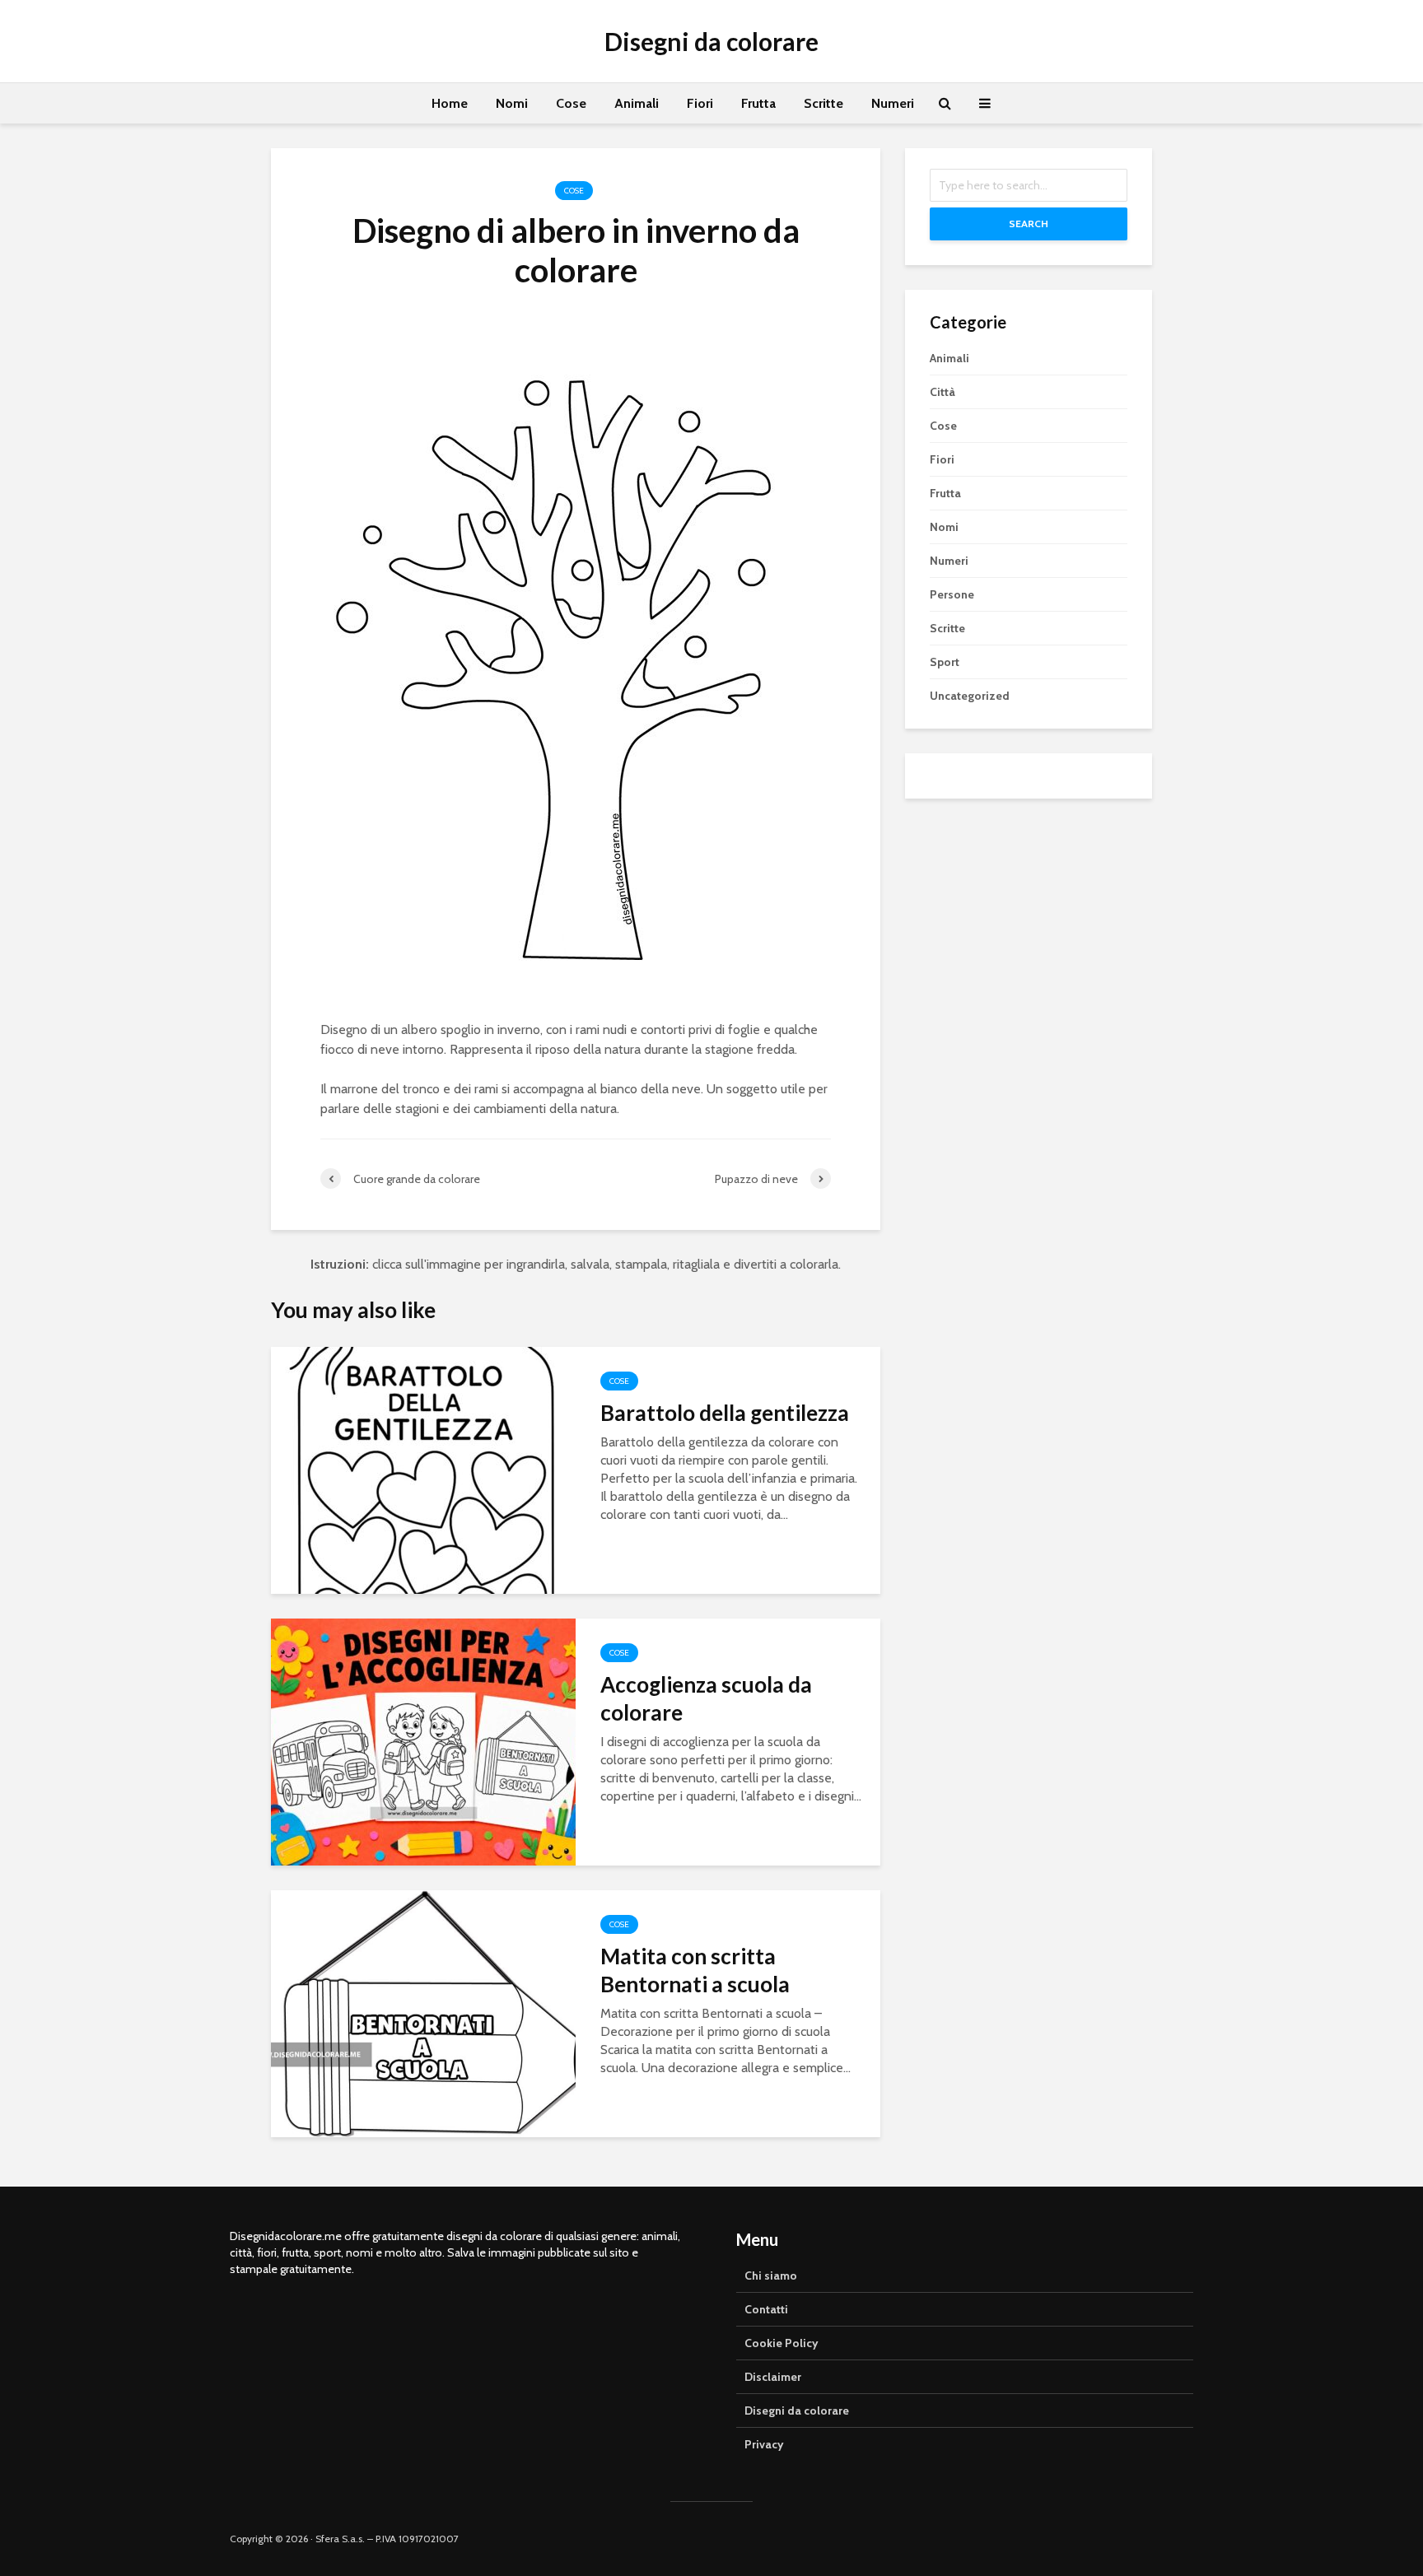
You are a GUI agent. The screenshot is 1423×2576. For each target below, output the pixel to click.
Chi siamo (771, 2276)
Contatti (766, 2309)
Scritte (823, 103)
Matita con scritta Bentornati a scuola (695, 1970)
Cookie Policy (781, 2343)
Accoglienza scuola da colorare (706, 1698)
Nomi (512, 103)
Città (942, 392)
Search (1029, 224)
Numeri (893, 103)
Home (450, 103)
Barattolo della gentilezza (725, 1413)
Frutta (758, 103)
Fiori (700, 103)
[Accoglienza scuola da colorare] (423, 1741)
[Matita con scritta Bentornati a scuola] (423, 2012)
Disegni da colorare (711, 41)
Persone (952, 594)
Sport (945, 662)
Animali (637, 103)
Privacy (764, 2444)
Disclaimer (773, 2377)
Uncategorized (970, 696)
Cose (571, 103)
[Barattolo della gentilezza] (423, 1469)
